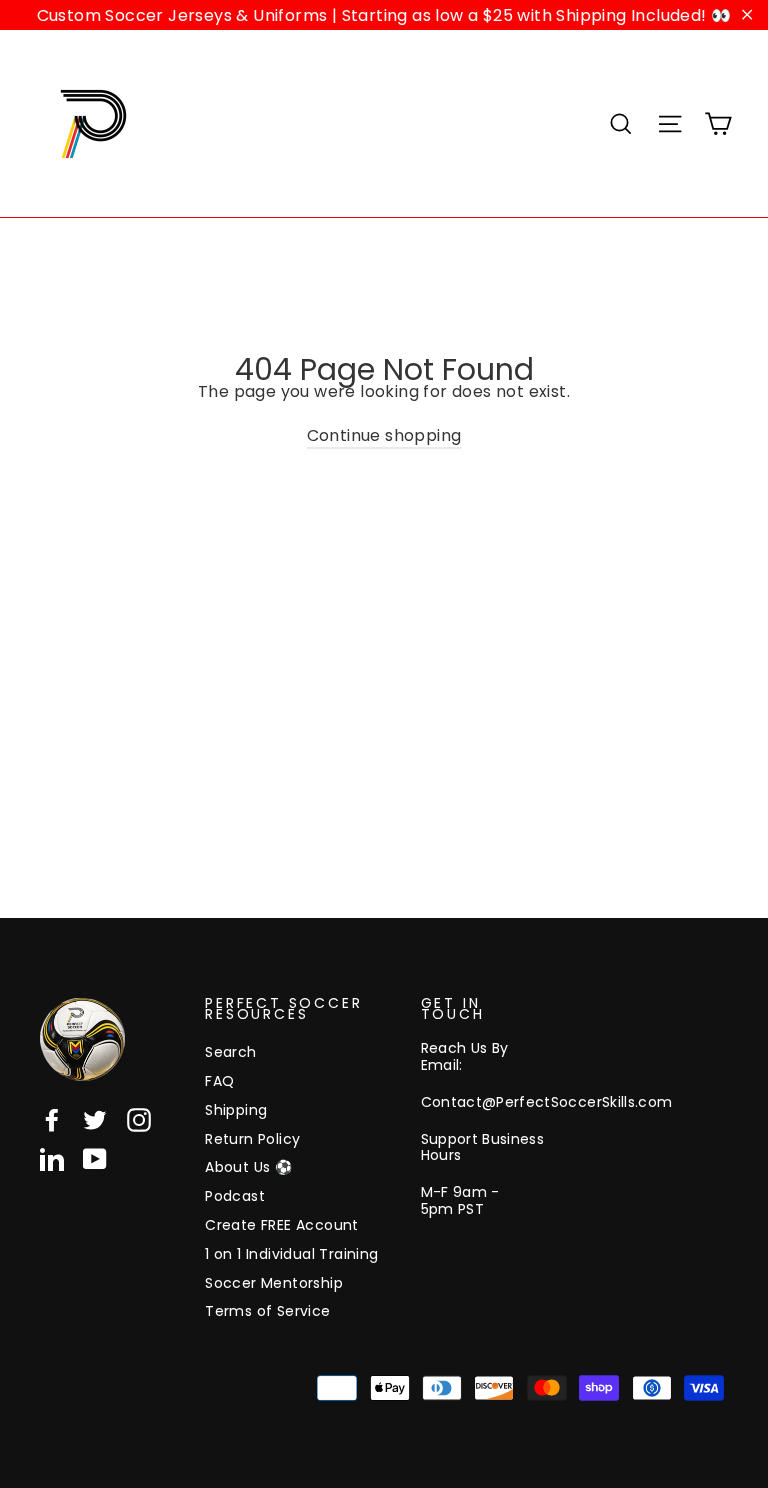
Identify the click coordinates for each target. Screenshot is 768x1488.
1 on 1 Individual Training (291, 1254)
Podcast (235, 1196)
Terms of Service (267, 1311)
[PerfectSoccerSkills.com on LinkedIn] (52, 1159)
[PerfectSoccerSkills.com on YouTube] (95, 1159)
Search (230, 1052)
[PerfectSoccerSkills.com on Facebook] (52, 1120)
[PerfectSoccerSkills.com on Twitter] (95, 1120)
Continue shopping (384, 435)
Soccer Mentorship (274, 1283)
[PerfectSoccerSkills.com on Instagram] (139, 1120)
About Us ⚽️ (248, 1167)
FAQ (219, 1081)
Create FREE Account (282, 1225)
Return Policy (252, 1139)
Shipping (236, 1110)
